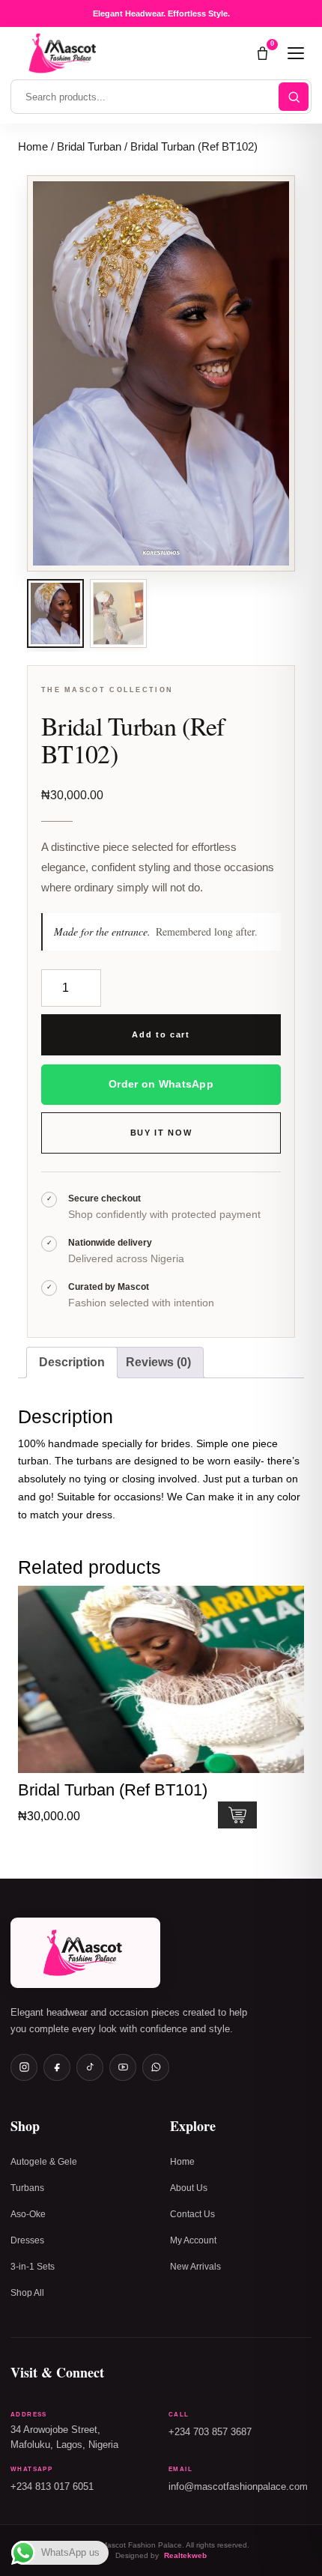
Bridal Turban (89, 147)
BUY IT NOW (161, 1133)
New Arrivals (195, 2267)
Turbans (27, 2188)
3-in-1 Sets (33, 2267)
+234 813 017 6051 (52, 2487)
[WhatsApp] (156, 2067)
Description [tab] (72, 1362)
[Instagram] (24, 2067)
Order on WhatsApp (161, 1084)
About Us (189, 2188)
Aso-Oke (28, 2214)
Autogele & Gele (44, 2162)
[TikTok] (90, 2067)
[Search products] (294, 97)
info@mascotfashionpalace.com (238, 2487)
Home (33, 147)
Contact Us (192, 2214)
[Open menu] (296, 53)
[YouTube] (123, 2067)
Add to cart (161, 1034)
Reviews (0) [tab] (158, 1362)
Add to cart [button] (237, 1815)
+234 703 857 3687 (210, 2432)
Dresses (27, 2240)
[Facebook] (57, 2067)
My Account (193, 2240)
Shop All (27, 2293)
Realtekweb (185, 2555)
